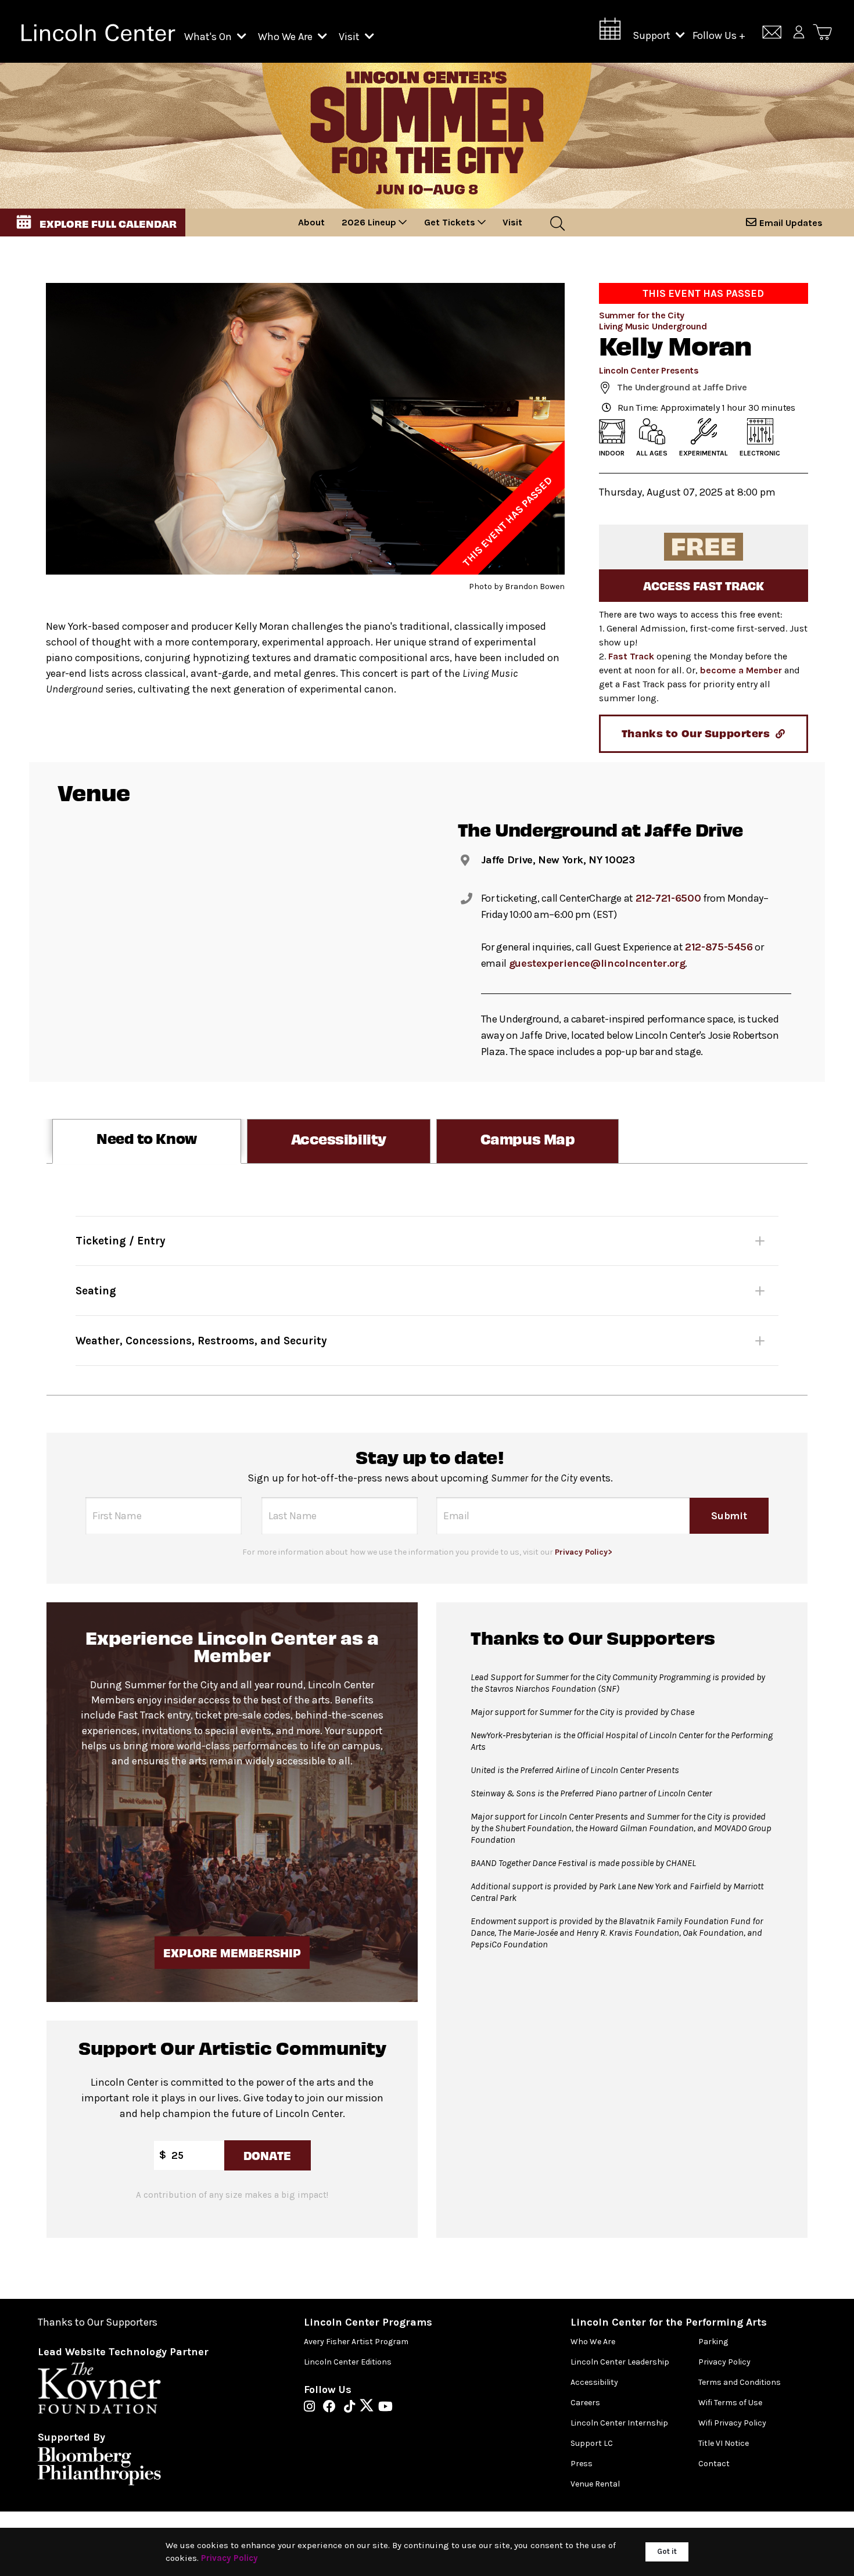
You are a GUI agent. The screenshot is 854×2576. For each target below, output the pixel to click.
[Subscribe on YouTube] (385, 2408)
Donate (267, 2155)
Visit (350, 37)
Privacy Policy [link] (229, 2558)
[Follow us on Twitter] (369, 2408)
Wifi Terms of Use (730, 2403)
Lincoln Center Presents (649, 370)
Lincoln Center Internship (619, 2423)
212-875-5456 (719, 947)
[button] (93, 223)
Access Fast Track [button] (704, 585)
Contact (714, 2464)
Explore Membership (232, 1952)
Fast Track (631, 656)
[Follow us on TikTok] (352, 2408)
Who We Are (286, 37)
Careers (585, 2403)
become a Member (741, 670)
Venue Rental (595, 2484)
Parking (713, 2342)
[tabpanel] (427, 1279)
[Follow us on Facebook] (332, 2408)
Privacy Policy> (584, 1552)
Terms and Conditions (740, 2382)
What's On (209, 37)
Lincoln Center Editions (348, 2362)
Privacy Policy (724, 2362)
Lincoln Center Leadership (620, 2362)
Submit (729, 1516)
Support (653, 35)
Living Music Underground (653, 326)
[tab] (147, 1141)
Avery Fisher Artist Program (356, 2342)
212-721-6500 (668, 898)
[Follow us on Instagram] (312, 2408)
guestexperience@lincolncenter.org (597, 963)
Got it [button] (667, 2551)
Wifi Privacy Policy (732, 2423)
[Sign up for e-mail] (772, 34)
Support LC (592, 2443)
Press (582, 2464)
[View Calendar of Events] (610, 32)
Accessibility (594, 2382)
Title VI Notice (724, 2443)
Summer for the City (642, 315)
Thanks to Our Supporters (98, 2322)
